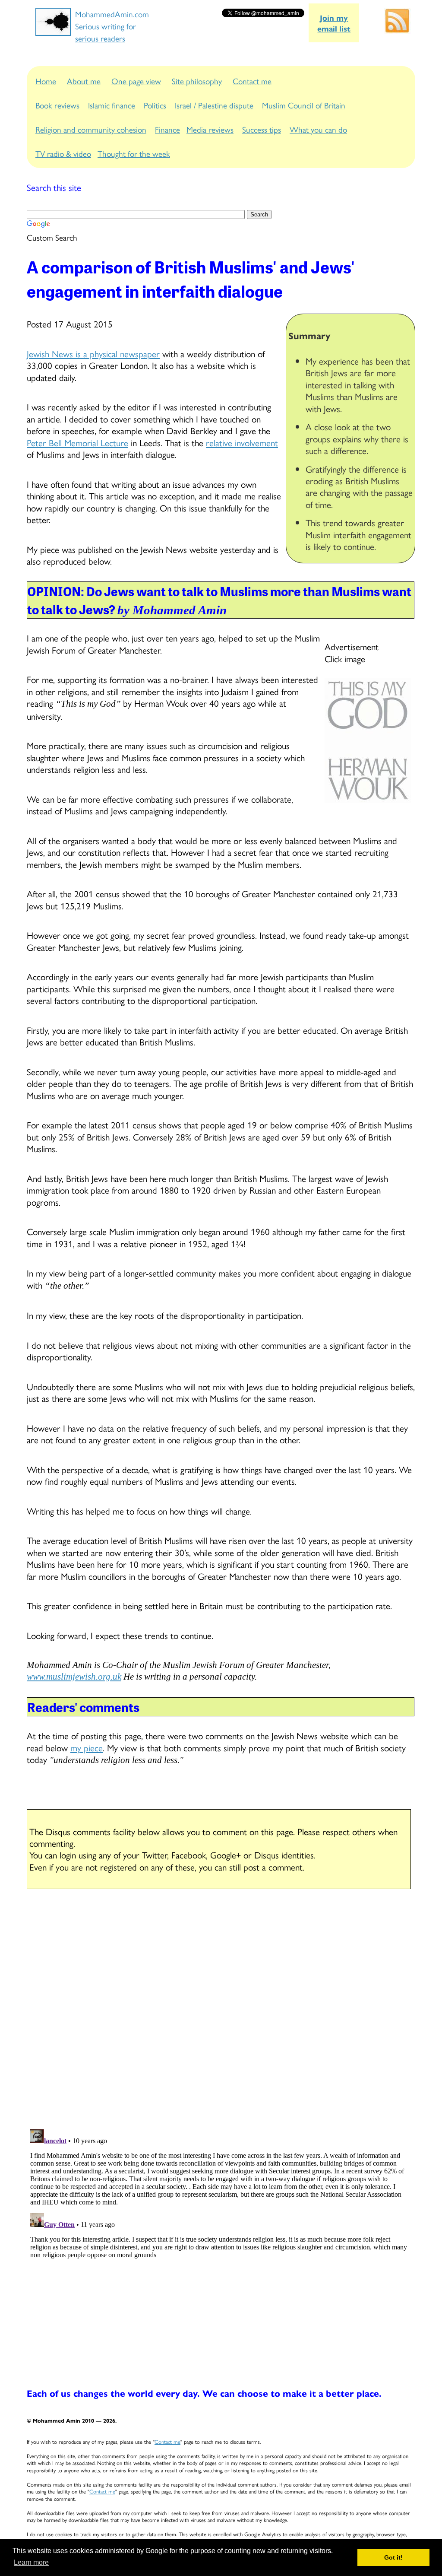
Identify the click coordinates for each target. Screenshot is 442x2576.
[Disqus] (221, 2010)
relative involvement (242, 442)
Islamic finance (112, 105)
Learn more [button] (31, 2562)
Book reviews (57, 105)
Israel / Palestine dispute (214, 105)
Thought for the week (134, 153)
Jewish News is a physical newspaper (93, 353)
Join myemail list (334, 23)
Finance (167, 129)
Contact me (252, 81)
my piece (87, 1747)
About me (84, 81)
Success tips (262, 129)
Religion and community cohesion (91, 129)
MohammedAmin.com (112, 14)
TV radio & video (63, 153)
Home (46, 81)
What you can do (318, 129)
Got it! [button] (393, 2557)
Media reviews (210, 129)
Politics (155, 105)
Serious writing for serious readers (106, 32)
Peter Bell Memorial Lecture (77, 442)
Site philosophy (197, 81)
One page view (136, 81)
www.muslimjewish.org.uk (74, 1677)
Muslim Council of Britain (304, 105)
